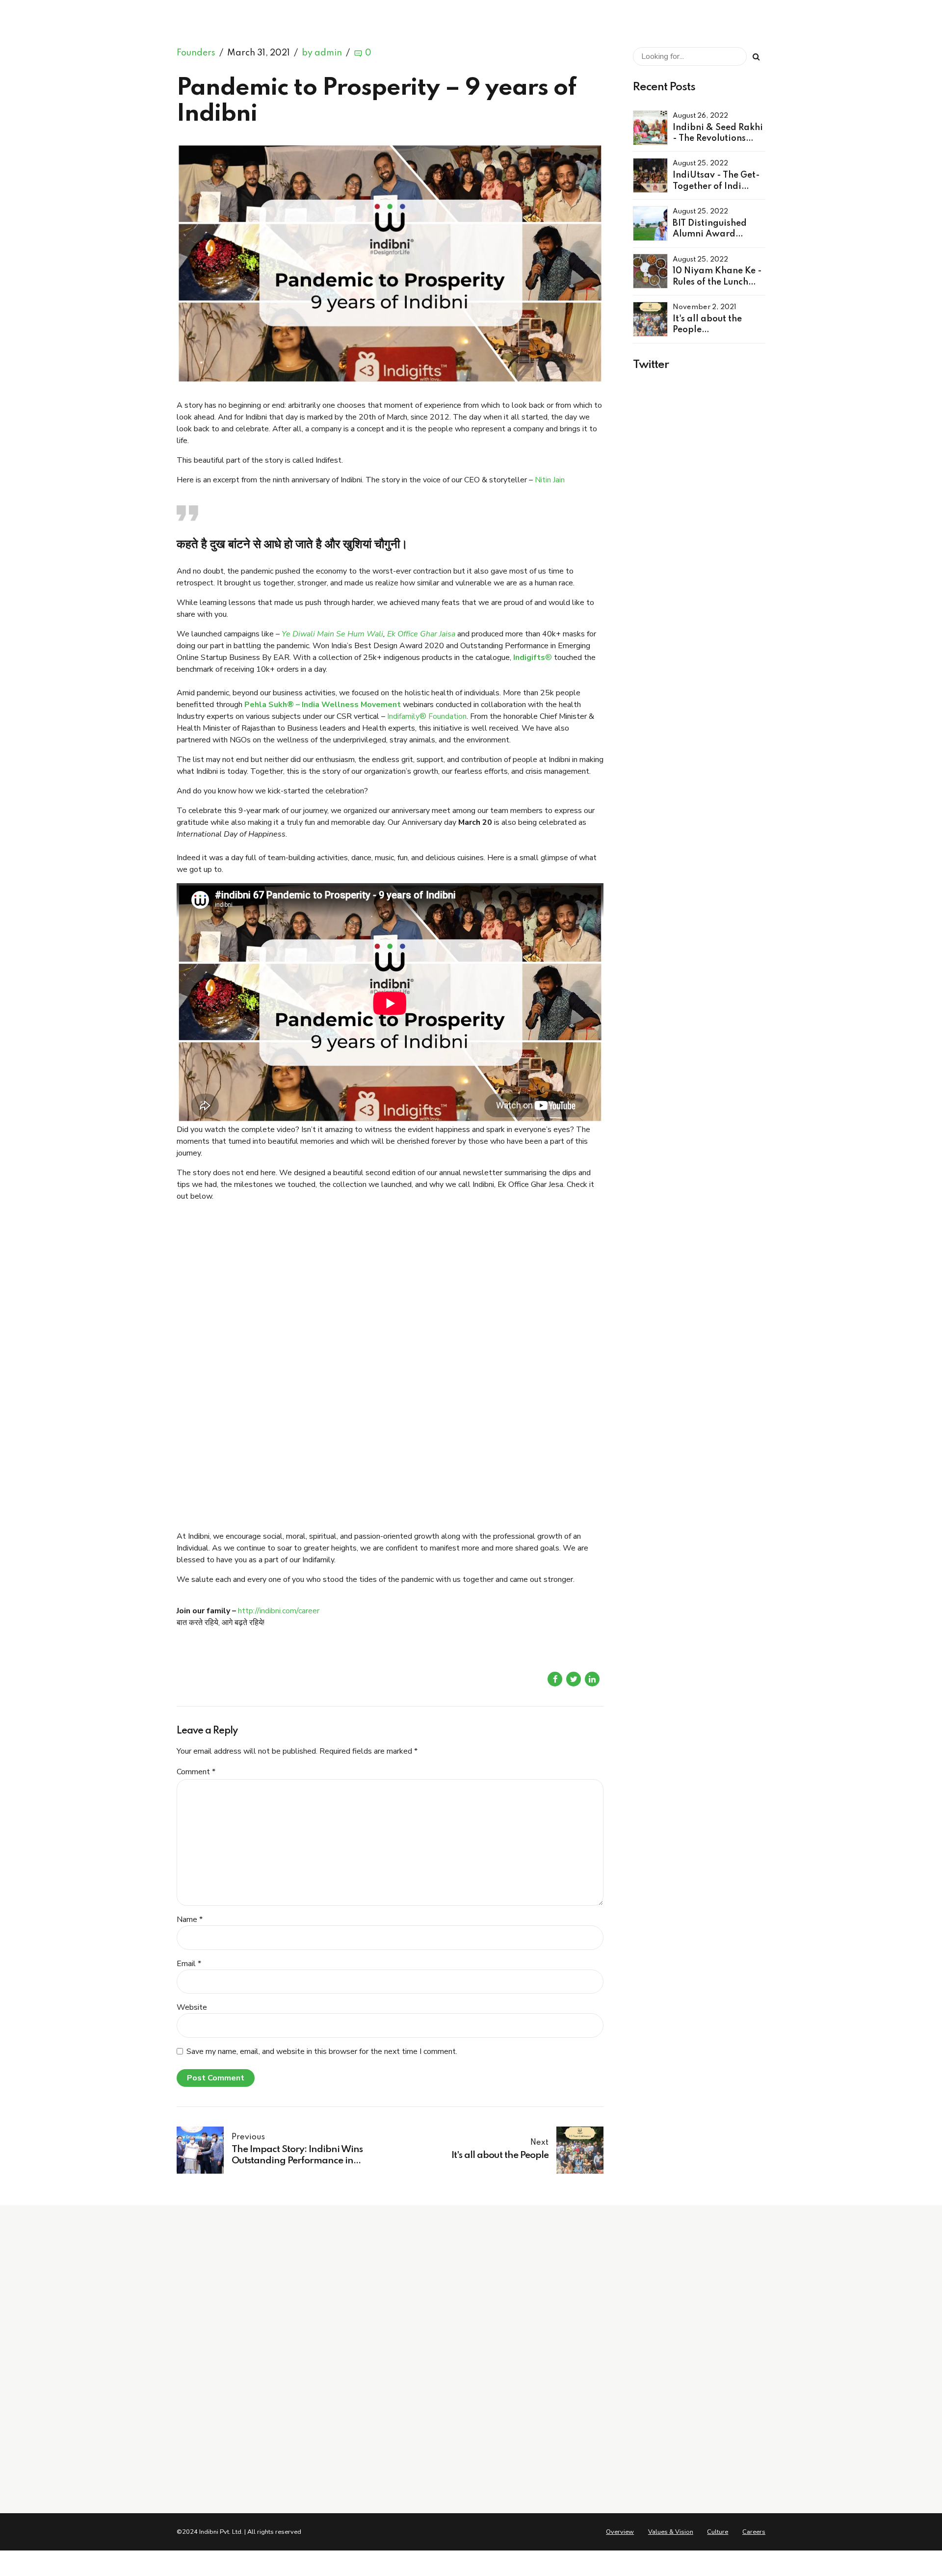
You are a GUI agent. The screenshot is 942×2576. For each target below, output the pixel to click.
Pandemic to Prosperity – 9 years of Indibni (537, 2468)
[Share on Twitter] (574, 1679)
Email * (189, 1964)
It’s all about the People (519, 2450)
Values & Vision (354, 2392)
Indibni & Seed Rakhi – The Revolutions (543, 2378)
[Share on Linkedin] (592, 1679)
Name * (190, 1919)
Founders (196, 53)
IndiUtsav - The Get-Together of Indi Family (716, 186)
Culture (340, 2406)
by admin (322, 53)
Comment (196, 1772)
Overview (344, 2378)
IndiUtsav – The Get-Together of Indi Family (539, 2395)
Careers (341, 2420)
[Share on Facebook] (555, 1679)
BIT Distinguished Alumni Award (532, 2414)
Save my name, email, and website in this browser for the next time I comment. (322, 2051)
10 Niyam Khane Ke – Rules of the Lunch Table (545, 2432)
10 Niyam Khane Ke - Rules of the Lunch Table (717, 282)
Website (192, 2007)
